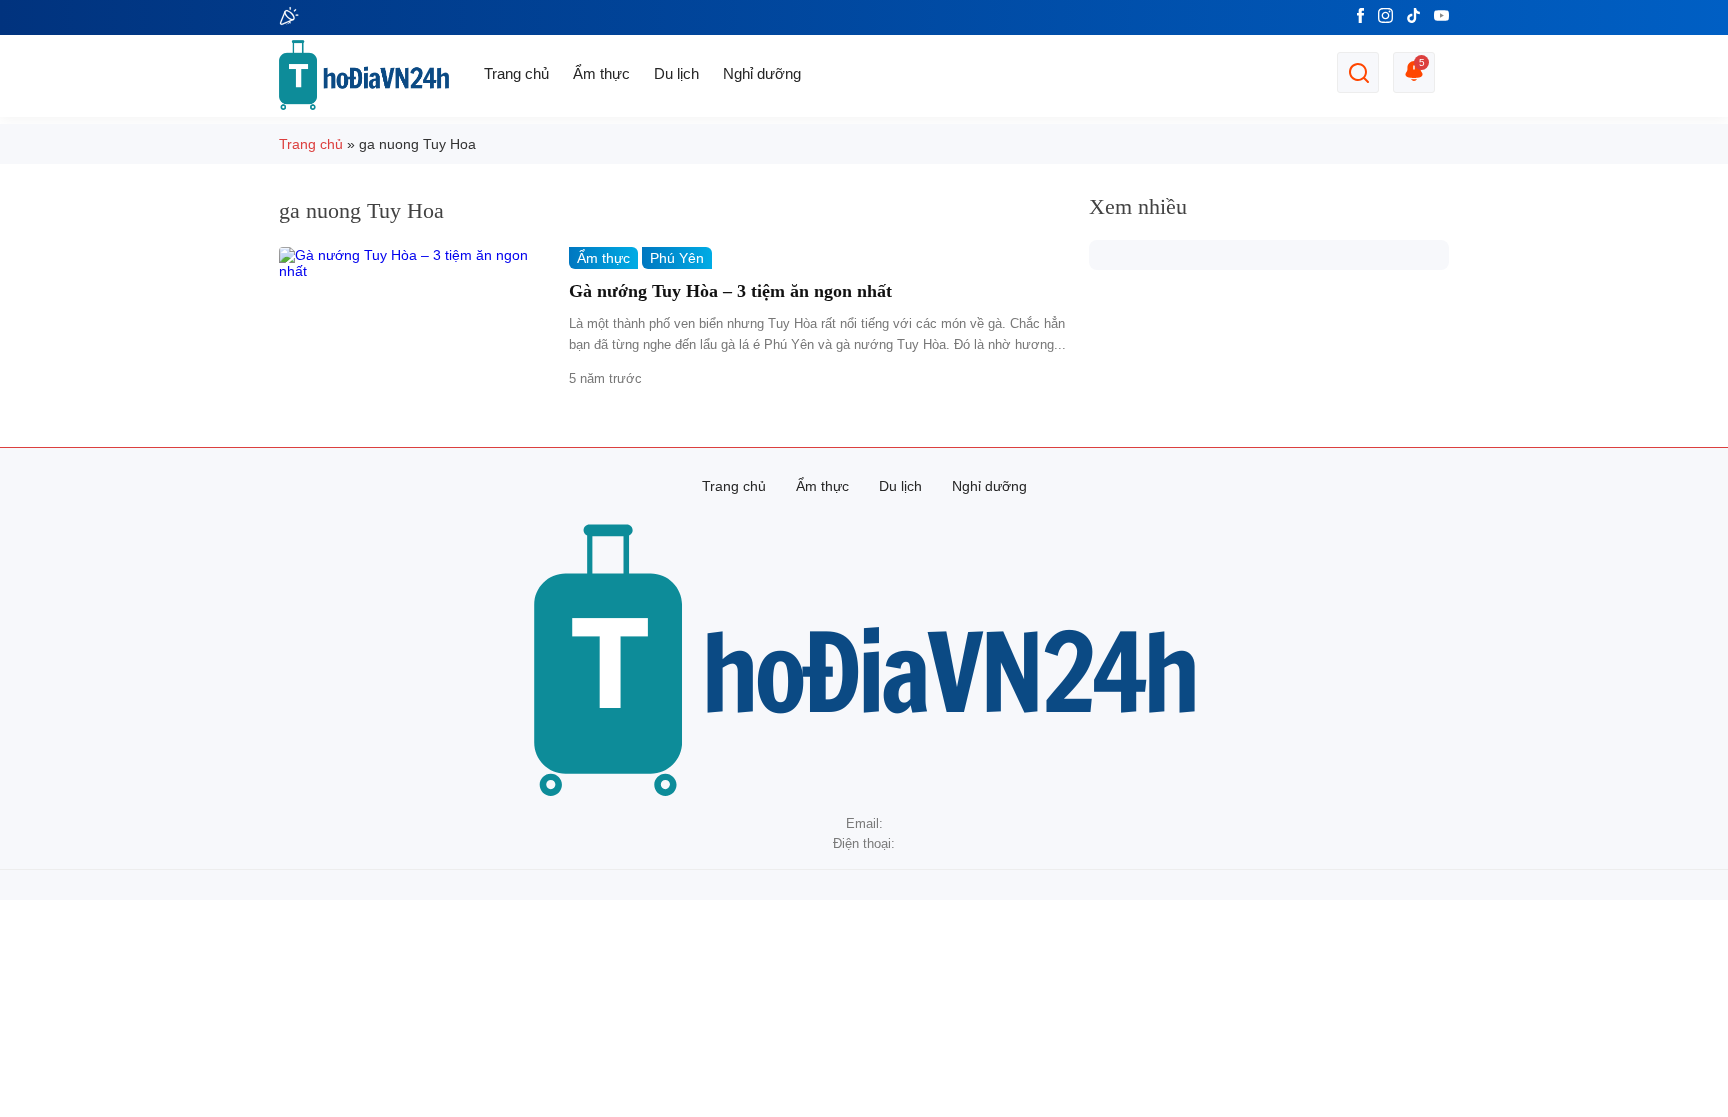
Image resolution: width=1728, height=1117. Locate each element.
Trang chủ (516, 73)
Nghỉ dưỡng (762, 73)
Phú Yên (677, 258)
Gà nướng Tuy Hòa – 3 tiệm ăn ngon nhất (730, 291)
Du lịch (676, 73)
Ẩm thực (601, 73)
